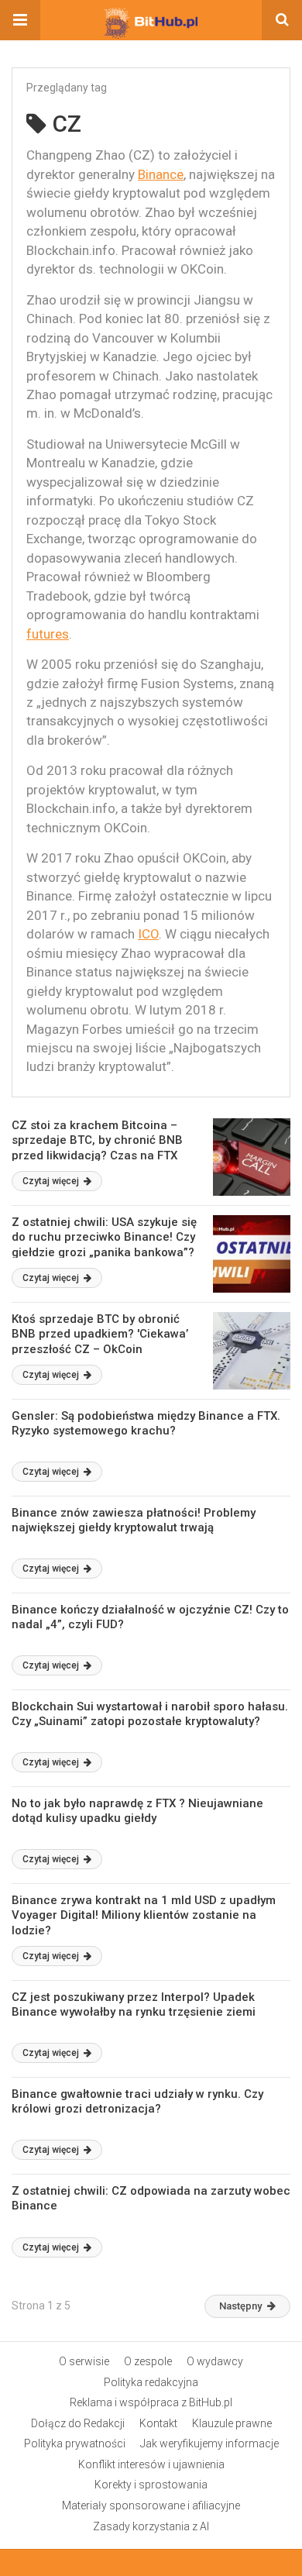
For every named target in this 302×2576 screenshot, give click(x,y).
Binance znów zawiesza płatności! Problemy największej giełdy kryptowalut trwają (134, 1520)
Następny (240, 2306)
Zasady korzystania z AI (151, 2526)
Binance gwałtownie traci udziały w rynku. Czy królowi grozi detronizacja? (137, 2102)
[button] (20, 20)
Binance (161, 174)
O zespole (148, 2361)
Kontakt (158, 2423)
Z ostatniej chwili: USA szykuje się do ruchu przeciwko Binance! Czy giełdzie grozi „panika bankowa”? (104, 1237)
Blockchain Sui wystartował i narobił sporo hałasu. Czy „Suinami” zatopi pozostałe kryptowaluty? (150, 1714)
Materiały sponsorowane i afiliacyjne (151, 2505)
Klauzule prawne (232, 2423)
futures (48, 634)
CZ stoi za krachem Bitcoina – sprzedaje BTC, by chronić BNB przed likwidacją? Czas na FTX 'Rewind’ (97, 1148)
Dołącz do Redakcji (78, 2423)
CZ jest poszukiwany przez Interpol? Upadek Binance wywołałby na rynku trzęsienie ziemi (134, 2005)
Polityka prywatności (75, 2443)
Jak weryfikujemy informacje (209, 2443)
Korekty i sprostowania (151, 2485)
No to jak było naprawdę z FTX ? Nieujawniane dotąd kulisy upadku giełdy (137, 1811)
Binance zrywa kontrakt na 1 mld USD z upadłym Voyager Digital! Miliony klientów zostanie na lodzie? (144, 1915)
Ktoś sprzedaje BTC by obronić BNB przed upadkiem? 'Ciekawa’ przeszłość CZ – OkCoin (100, 1334)
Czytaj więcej (52, 1181)
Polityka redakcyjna (151, 2382)
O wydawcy (215, 2361)
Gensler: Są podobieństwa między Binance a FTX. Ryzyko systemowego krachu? (146, 1424)
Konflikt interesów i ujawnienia (151, 2464)
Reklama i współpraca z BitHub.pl (151, 2402)
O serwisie (84, 2361)
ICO (148, 934)
